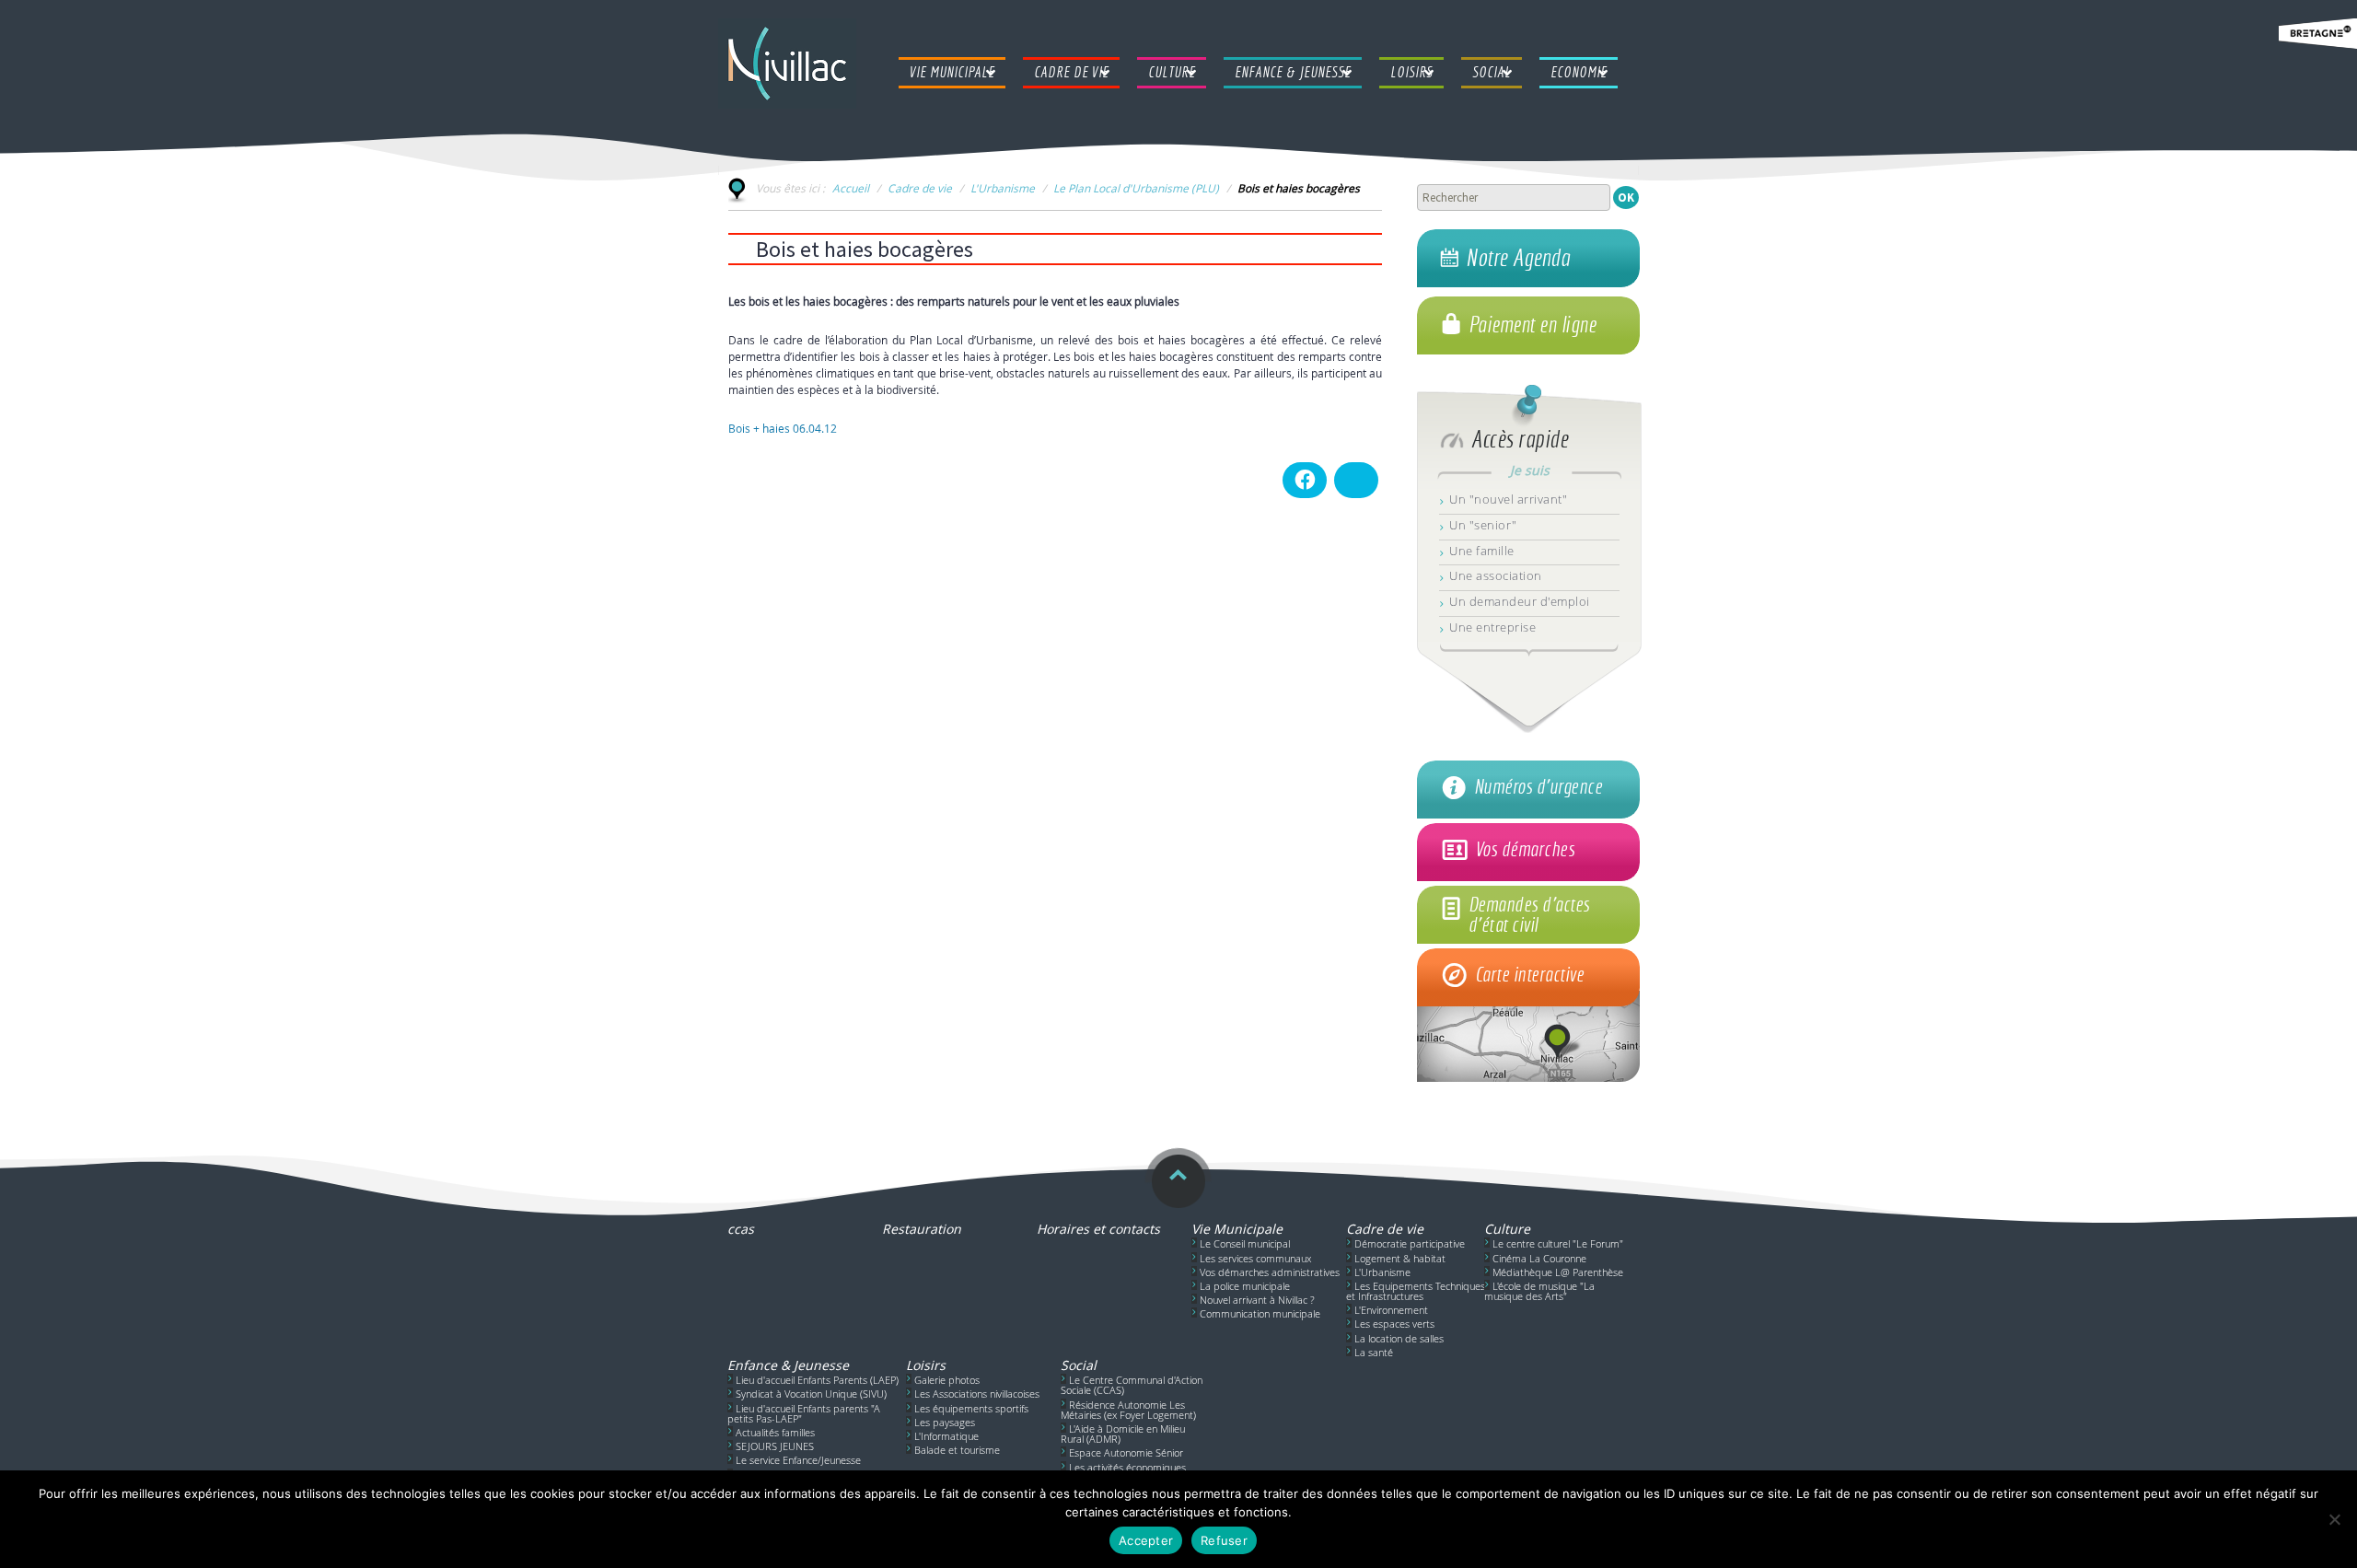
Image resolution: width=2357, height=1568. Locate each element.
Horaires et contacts (1098, 1229)
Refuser (1224, 1540)
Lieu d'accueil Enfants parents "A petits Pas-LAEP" (804, 1413)
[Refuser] (2334, 1519)
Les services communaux (1255, 1258)
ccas (741, 1229)
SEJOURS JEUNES (775, 1446)
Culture (1507, 1229)
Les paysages (945, 1422)
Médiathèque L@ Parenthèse (1558, 1272)
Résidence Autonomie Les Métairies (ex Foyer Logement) (1128, 1410)
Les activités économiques (1127, 1467)
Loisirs (926, 1365)
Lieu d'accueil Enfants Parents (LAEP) (817, 1380)
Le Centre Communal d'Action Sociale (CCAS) (1132, 1385)
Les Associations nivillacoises (977, 1394)
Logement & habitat (1400, 1258)
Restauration (922, 1229)
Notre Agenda (1518, 258)
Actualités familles (775, 1432)
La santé (1374, 1352)
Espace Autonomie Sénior (1126, 1452)
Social (1079, 1365)
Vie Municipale (1237, 1229)
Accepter (1146, 1540)
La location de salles (1399, 1338)
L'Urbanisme (1003, 188)
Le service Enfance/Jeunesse (798, 1460)
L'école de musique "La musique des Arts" (1539, 1291)
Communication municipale (1260, 1313)
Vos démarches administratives (1270, 1272)
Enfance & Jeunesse (788, 1365)
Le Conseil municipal (1245, 1243)
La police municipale (1245, 1286)
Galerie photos (947, 1380)
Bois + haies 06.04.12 (783, 428)
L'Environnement (1391, 1310)
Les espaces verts (1394, 1324)
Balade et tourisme (957, 1450)
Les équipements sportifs (971, 1408)
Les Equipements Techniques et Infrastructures (1416, 1291)
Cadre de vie (920, 188)
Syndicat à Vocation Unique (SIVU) (811, 1394)
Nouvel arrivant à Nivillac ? (1257, 1300)
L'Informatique (946, 1436)
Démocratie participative (1410, 1243)
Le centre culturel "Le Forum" (1558, 1243)
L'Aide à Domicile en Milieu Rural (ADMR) (1123, 1434)
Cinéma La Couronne (1539, 1258)
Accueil (851, 188)
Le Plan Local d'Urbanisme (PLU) (1136, 188)
